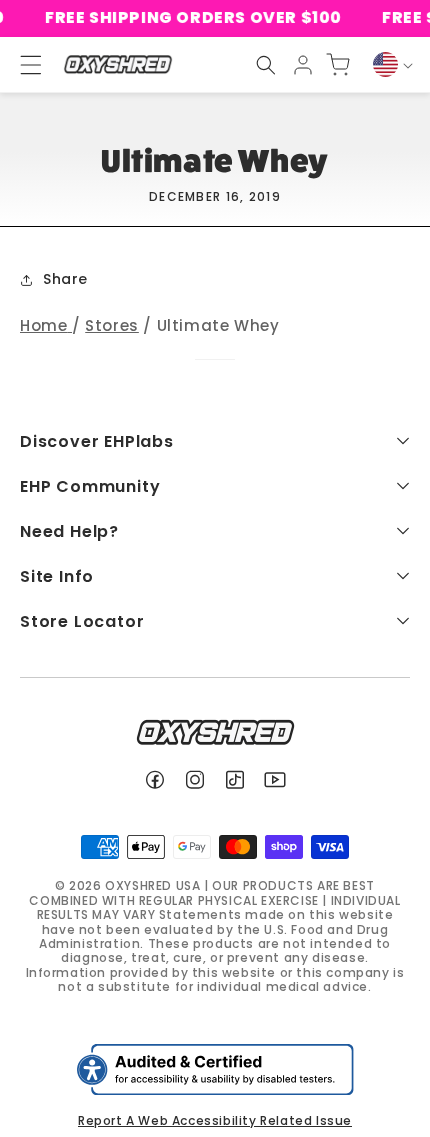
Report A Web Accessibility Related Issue (215, 1120)
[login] (303, 65)
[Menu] (22, 65)
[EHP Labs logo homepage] (117, 64)
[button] (266, 65)
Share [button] (65, 279)
